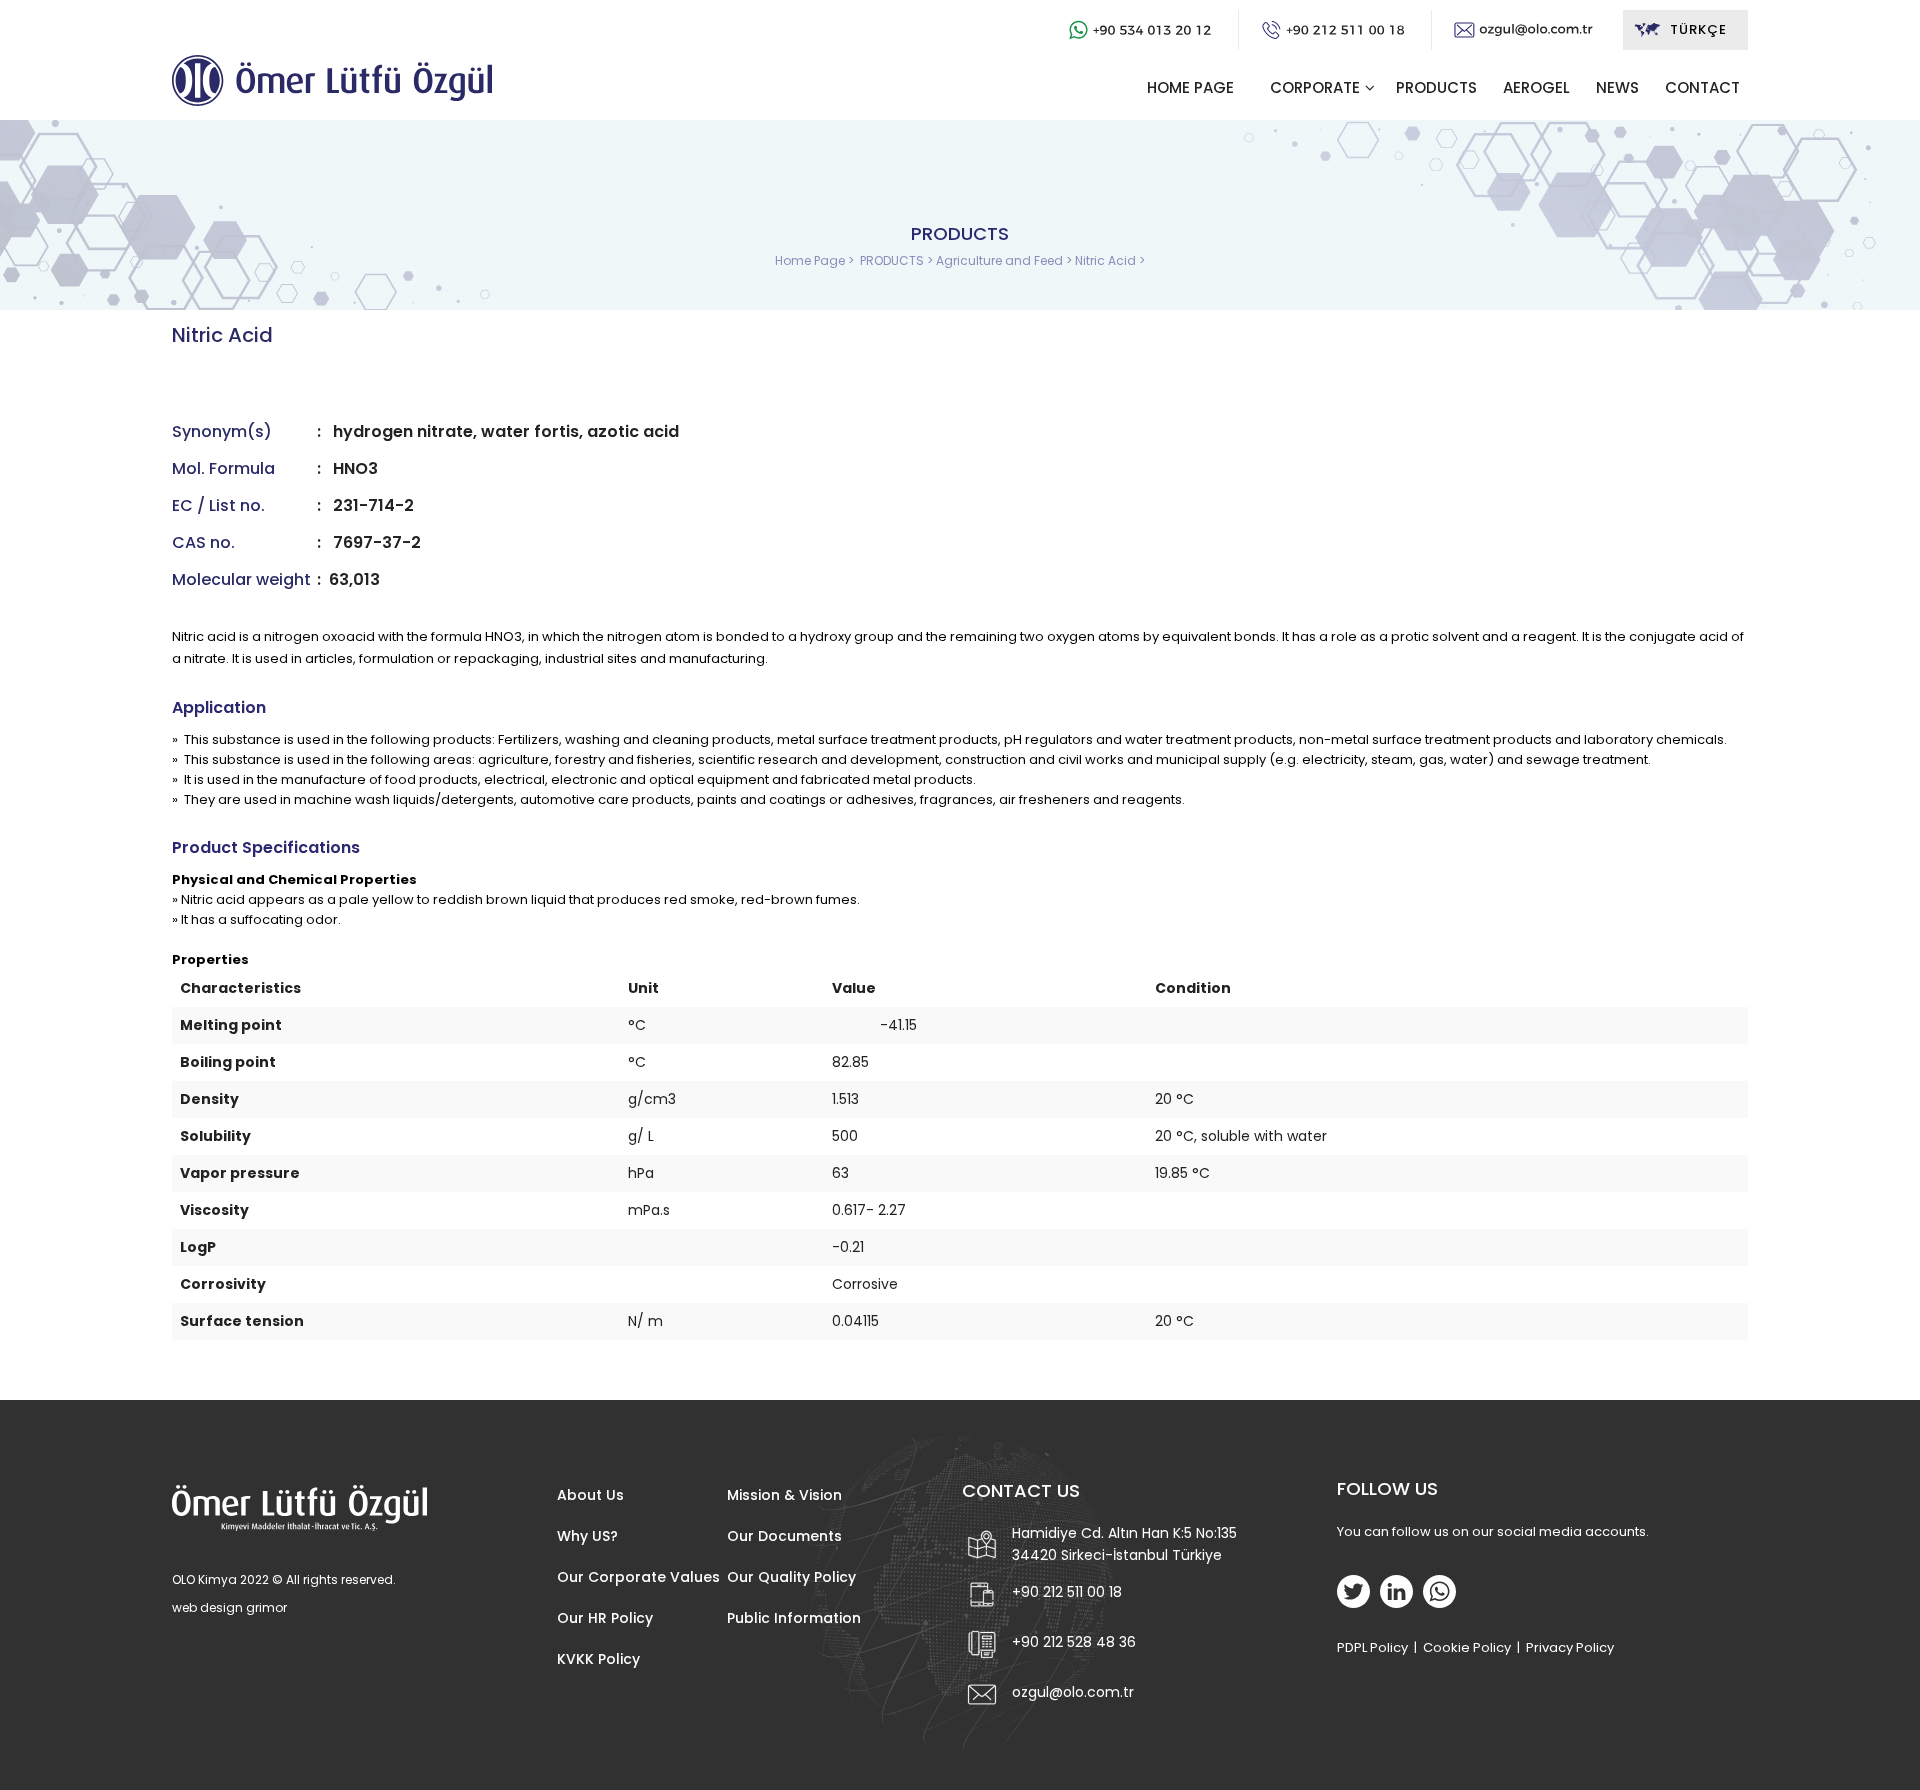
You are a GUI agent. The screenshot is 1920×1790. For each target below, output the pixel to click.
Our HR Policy (605, 1618)
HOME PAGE (1190, 87)
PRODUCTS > (898, 260)
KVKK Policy (598, 1659)
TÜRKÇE (1698, 29)
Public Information (794, 1618)
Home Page (811, 260)
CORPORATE (1315, 87)
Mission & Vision (784, 1495)
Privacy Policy (1570, 1647)
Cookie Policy (1467, 1647)
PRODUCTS (1436, 87)
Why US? (587, 1536)
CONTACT (1702, 87)
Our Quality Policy (791, 1577)
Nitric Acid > (1110, 260)
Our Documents (784, 1536)
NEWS (1617, 87)
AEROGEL (1536, 87)
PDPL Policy (1372, 1647)
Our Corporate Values (638, 1577)
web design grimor (229, 1607)
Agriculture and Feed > (1005, 260)
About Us (590, 1495)
